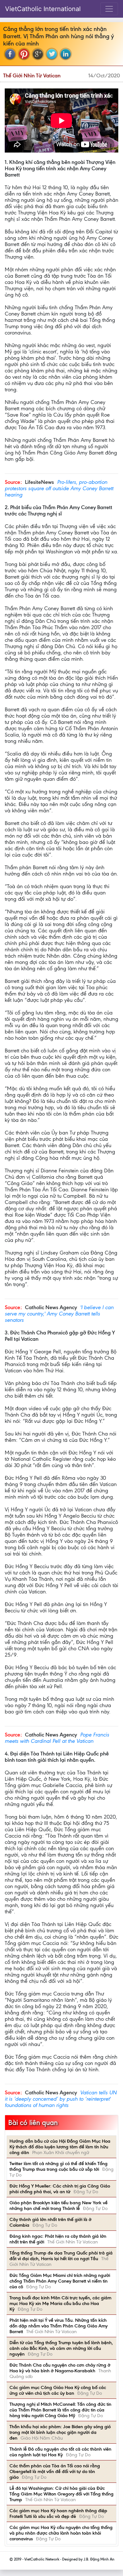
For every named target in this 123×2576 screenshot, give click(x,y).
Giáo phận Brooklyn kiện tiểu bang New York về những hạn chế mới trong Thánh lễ (59, 2206)
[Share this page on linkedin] (66, 54)
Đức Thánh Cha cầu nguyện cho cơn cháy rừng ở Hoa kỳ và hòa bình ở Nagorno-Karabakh (60, 2368)
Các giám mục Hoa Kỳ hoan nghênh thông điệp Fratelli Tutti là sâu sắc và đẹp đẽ (58, 2513)
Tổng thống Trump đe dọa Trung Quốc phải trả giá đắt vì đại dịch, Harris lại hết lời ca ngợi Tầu (61, 2256)
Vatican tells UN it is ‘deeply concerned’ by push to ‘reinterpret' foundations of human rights (61, 2099)
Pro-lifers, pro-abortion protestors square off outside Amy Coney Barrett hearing (59, 488)
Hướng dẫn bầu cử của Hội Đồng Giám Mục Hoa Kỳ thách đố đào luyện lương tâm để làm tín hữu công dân (60, 2147)
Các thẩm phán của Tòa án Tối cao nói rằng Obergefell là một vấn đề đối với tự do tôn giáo (55, 2471)
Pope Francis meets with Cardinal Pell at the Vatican (57, 1738)
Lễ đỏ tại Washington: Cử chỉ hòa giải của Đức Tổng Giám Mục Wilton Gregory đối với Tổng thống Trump (61, 2494)
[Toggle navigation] (109, 9)
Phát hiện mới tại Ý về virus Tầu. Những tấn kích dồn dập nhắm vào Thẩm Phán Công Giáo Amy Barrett (59, 2326)
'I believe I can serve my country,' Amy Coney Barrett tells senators (59, 1314)
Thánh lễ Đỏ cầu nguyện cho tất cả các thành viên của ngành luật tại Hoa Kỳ (60, 2452)
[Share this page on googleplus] (38, 54)
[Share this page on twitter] (52, 54)
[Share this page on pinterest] (24, 54)
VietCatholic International (43, 9)
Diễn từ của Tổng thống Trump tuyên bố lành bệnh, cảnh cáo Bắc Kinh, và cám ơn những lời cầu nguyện (61, 2348)
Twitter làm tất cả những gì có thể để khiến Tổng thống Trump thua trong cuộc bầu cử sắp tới (59, 2166)
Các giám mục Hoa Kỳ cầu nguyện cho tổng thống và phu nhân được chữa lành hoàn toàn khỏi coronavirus (61, 2533)
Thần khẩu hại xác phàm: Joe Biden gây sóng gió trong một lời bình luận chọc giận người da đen (60, 2432)
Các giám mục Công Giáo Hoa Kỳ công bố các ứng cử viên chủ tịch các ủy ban (58, 2390)
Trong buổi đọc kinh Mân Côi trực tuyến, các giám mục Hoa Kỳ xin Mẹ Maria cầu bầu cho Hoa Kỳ (60, 2303)
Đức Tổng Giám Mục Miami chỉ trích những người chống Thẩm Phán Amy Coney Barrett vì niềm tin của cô (60, 2281)
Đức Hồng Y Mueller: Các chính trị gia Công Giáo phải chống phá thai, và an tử (60, 2189)
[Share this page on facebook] (10, 54)
